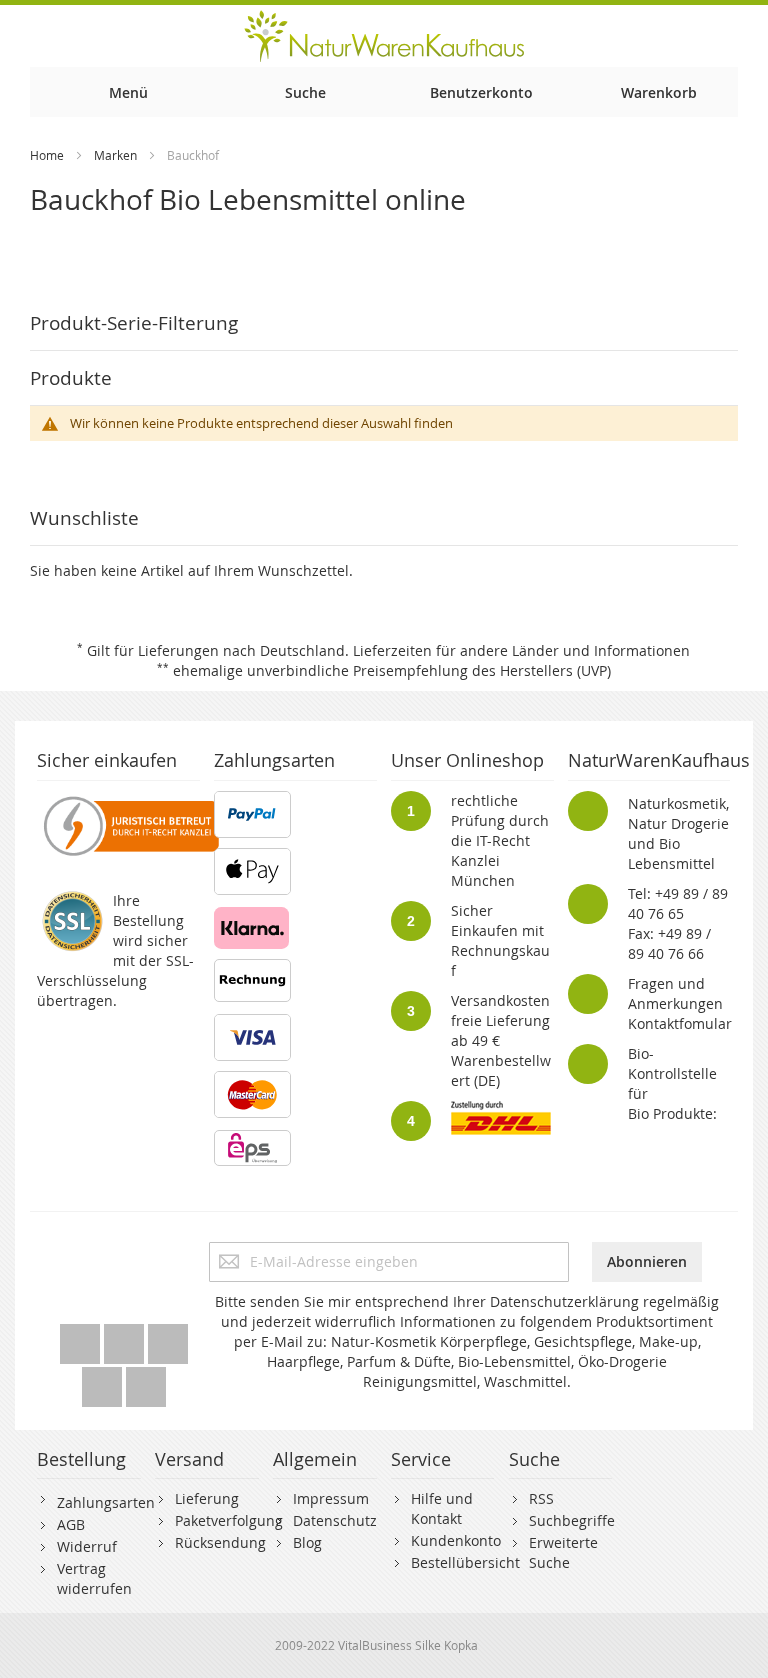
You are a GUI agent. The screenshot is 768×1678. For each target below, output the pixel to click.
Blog (307, 1542)
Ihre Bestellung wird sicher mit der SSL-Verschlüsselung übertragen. (115, 950)
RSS (541, 1498)
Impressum (331, 1498)
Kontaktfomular (680, 1023)
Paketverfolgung (229, 1520)
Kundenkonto (456, 1540)
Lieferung (207, 1498)
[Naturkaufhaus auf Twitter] (82, 1338)
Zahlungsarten (106, 1502)
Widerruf (87, 1546)
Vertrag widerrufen (94, 1578)
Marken (115, 155)
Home (47, 155)
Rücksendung (220, 1542)
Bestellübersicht (465, 1562)
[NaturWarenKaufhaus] (384, 36)
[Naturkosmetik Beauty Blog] (146, 1381)
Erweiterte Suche (563, 1552)
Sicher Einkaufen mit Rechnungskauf (500, 940)
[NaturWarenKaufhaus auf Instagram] (104, 1381)
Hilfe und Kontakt (442, 1508)
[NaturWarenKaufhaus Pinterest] (168, 1338)
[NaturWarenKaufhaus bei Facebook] (126, 1338)
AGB (71, 1524)
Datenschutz (335, 1520)
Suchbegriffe (572, 1520)
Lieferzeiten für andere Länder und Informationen (521, 650)
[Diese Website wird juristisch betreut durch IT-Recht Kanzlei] (129, 800)
